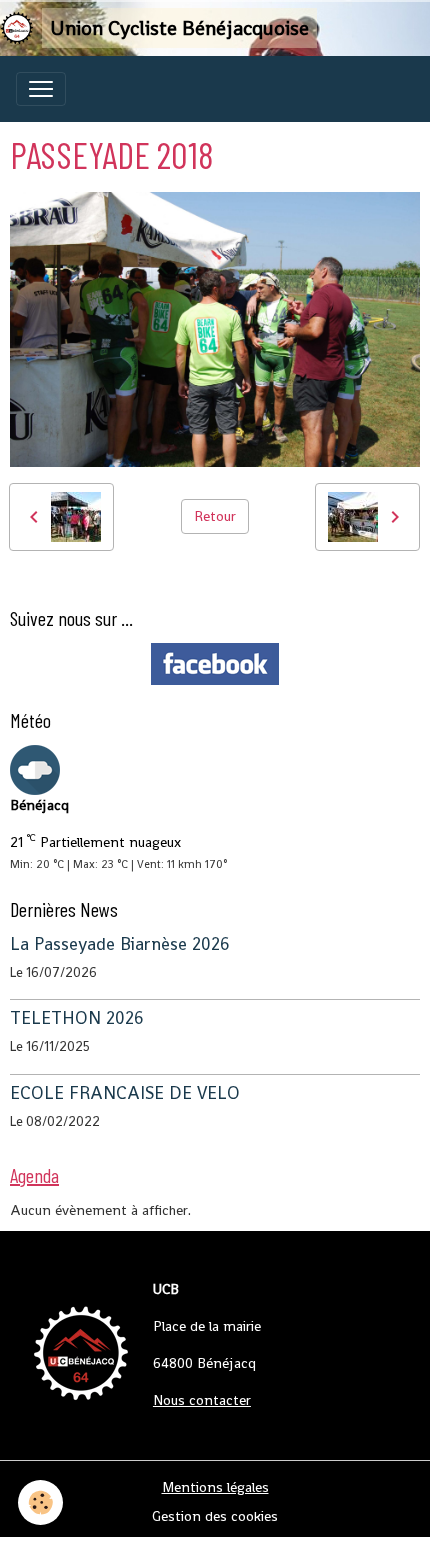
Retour (215, 516)
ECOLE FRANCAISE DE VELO (125, 1093)
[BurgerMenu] (41, 89)
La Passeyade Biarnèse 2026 (120, 944)
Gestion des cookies (215, 1516)
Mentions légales (215, 1487)
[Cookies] (40, 1502)
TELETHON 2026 (77, 1018)
